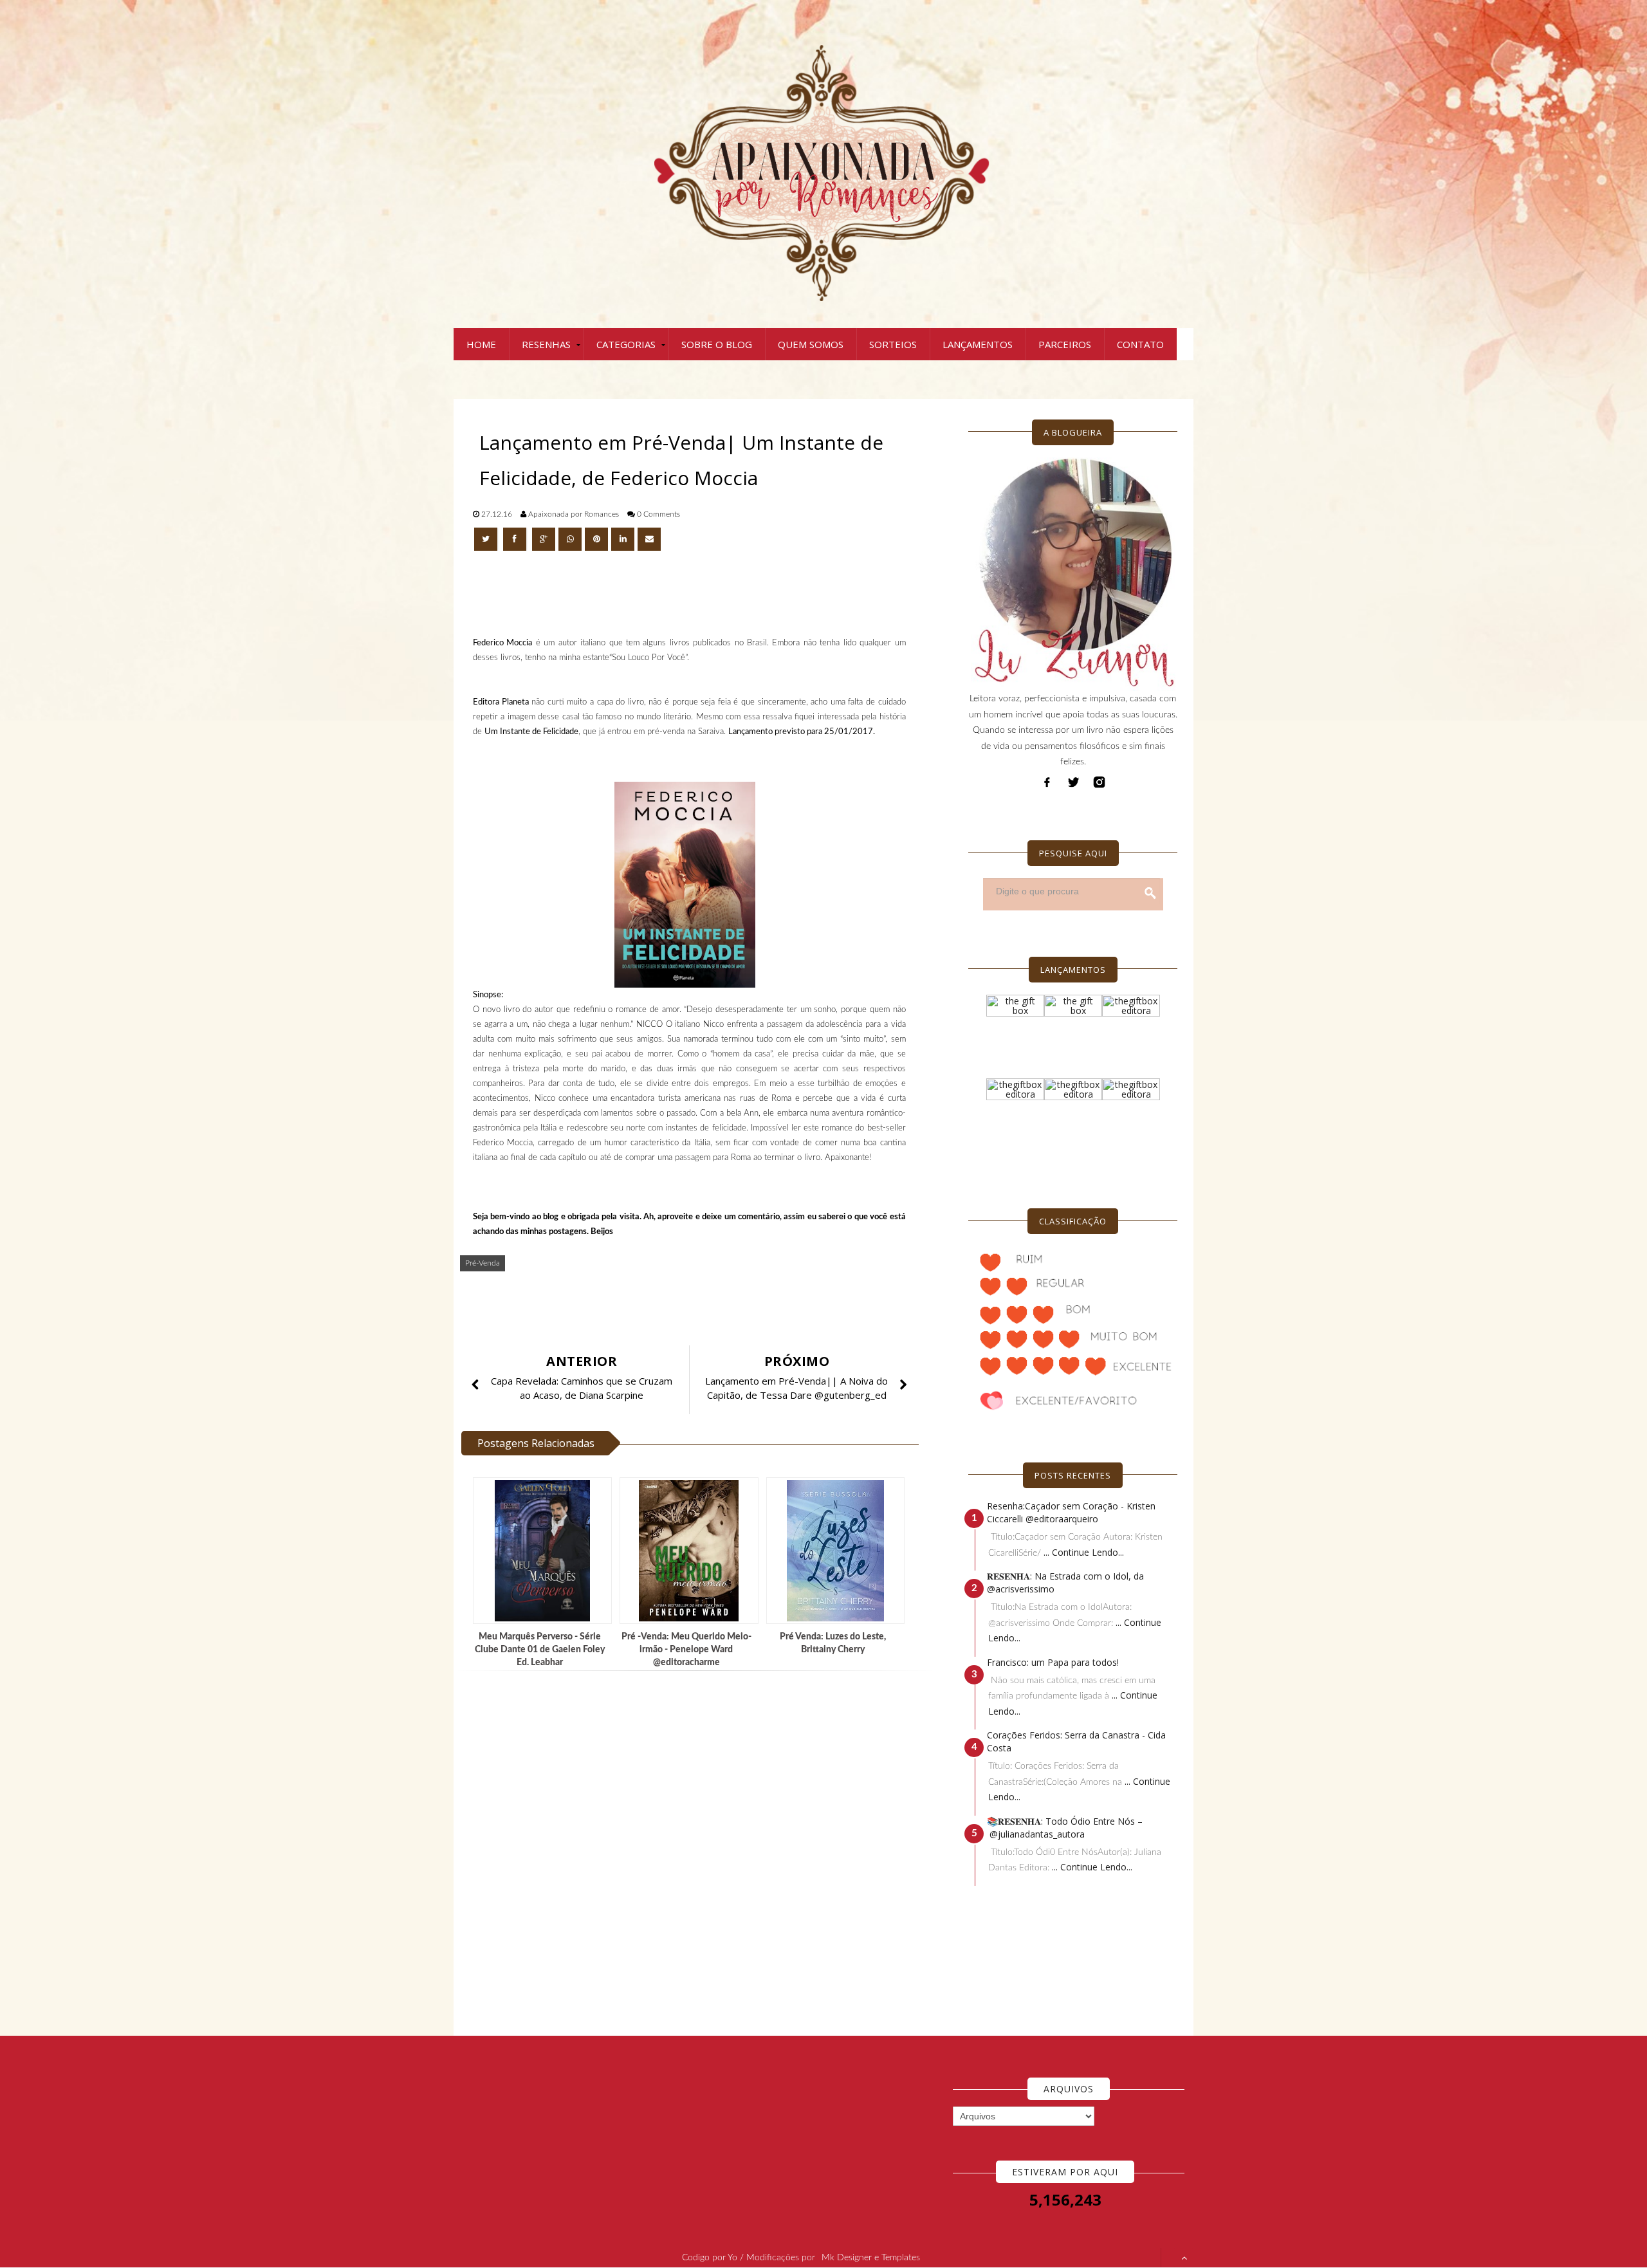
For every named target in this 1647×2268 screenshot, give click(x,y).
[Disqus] (695, 1854)
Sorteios (893, 344)
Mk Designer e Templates (871, 2258)
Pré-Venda (483, 1263)
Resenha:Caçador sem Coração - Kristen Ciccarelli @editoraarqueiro (1071, 1512)
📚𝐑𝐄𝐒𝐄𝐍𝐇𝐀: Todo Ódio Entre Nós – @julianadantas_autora (1065, 1828)
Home (481, 344)
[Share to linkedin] (623, 539)
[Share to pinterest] (596, 539)
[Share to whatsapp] (570, 539)
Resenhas (546, 344)
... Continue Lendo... (1084, 1552)
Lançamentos (978, 344)
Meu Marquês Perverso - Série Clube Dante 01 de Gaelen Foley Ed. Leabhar (540, 1650)
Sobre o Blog (717, 344)
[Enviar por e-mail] (649, 539)
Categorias (626, 344)
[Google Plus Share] (544, 539)
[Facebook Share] (516, 539)
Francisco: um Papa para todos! (1053, 1662)
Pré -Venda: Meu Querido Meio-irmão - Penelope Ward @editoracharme (686, 1650)
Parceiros (1065, 344)
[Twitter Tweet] (487, 539)
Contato (1140, 344)
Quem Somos (811, 344)
